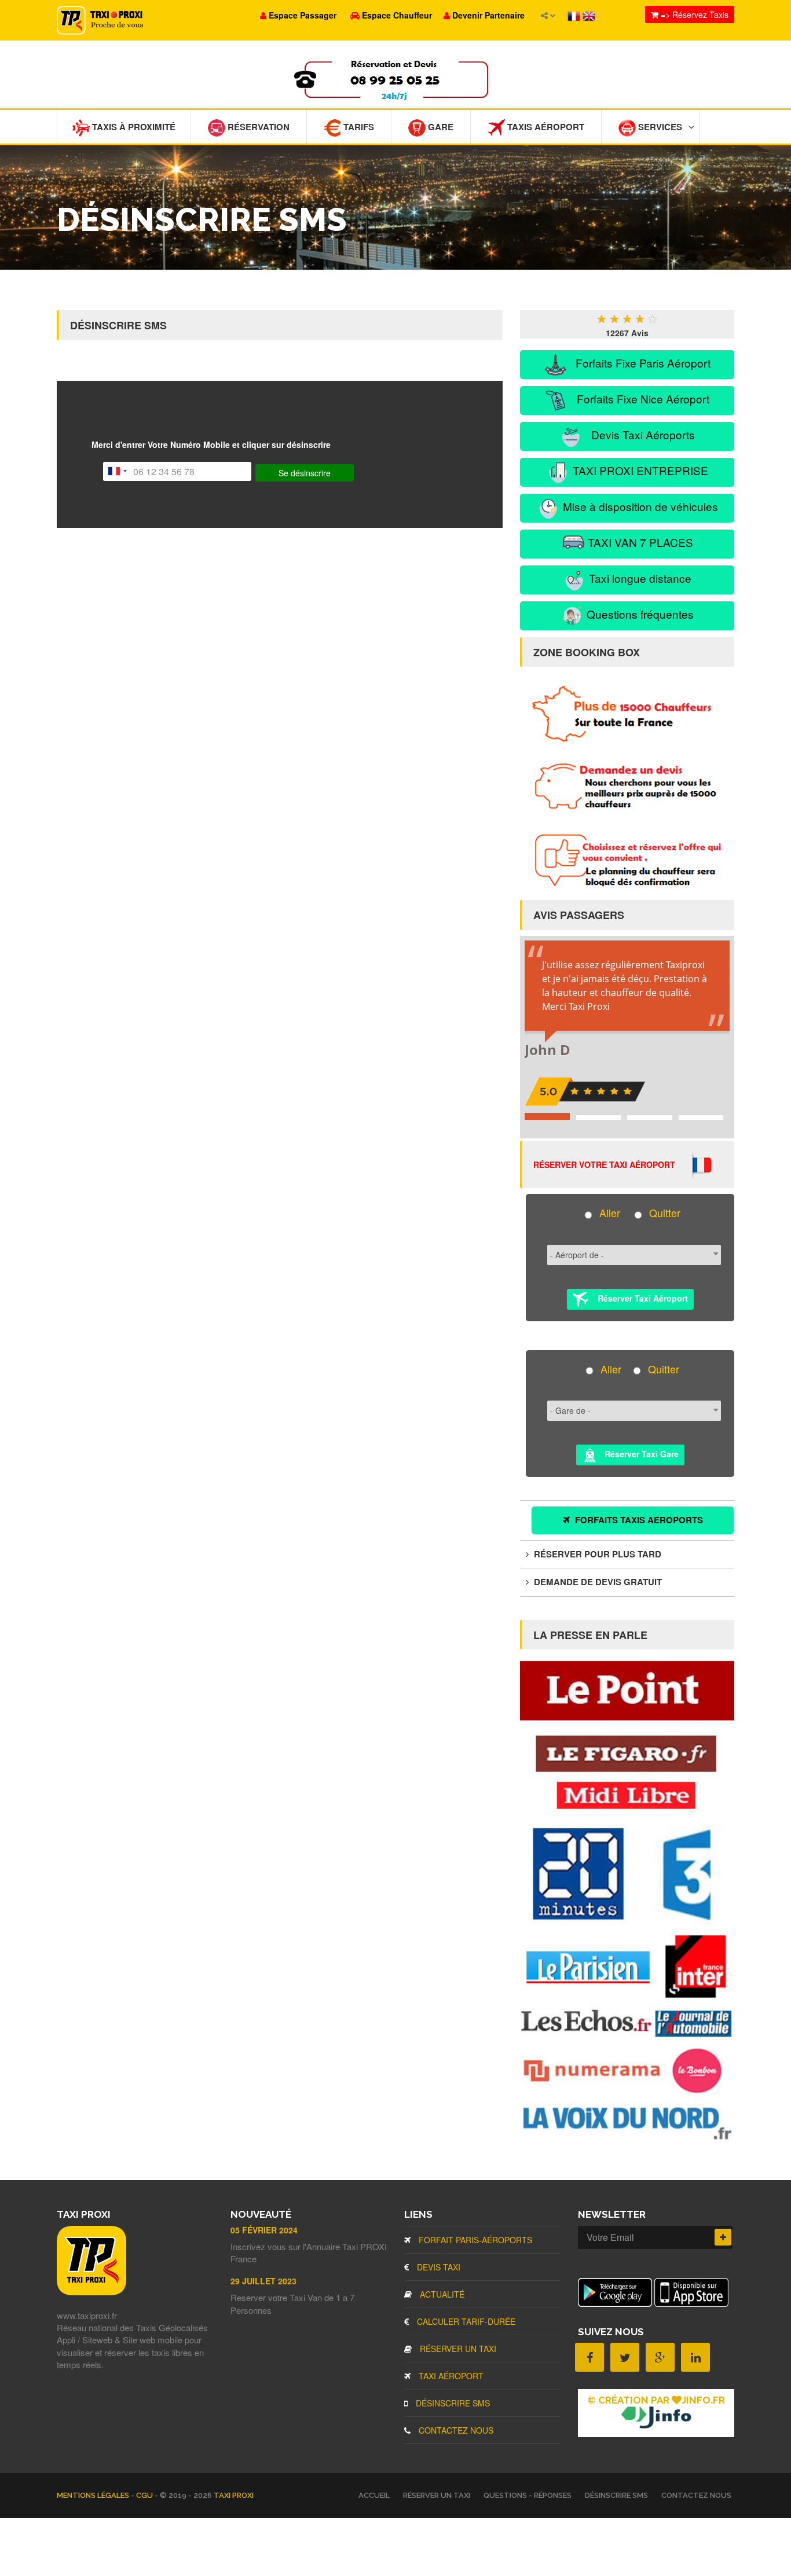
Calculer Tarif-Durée (465, 2321)
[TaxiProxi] (91, 2292)
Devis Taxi (437, 2267)
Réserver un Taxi (457, 2349)
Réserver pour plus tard (596, 1554)
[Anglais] (589, 15)
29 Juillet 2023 (263, 2281)
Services (659, 127)
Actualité (441, 2294)
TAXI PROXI (234, 2495)
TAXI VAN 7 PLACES (639, 542)
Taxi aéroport (450, 2376)
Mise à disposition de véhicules (639, 506)
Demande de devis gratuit (597, 1582)
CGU (145, 2495)
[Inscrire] (723, 2237)
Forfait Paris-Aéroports (474, 2240)
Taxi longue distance (639, 578)
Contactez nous (455, 2430)
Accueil (374, 2495)
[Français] (575, 15)
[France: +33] (117, 471)
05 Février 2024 (264, 2230)
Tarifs (358, 127)
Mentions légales (94, 2495)
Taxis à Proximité (133, 127)
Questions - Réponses (528, 2495)
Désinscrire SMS (452, 2403)
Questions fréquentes (639, 614)
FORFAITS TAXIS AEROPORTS (638, 1520)
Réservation (257, 127)
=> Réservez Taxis (693, 14)
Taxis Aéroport (545, 127)
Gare (440, 127)
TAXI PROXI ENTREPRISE (639, 470)
